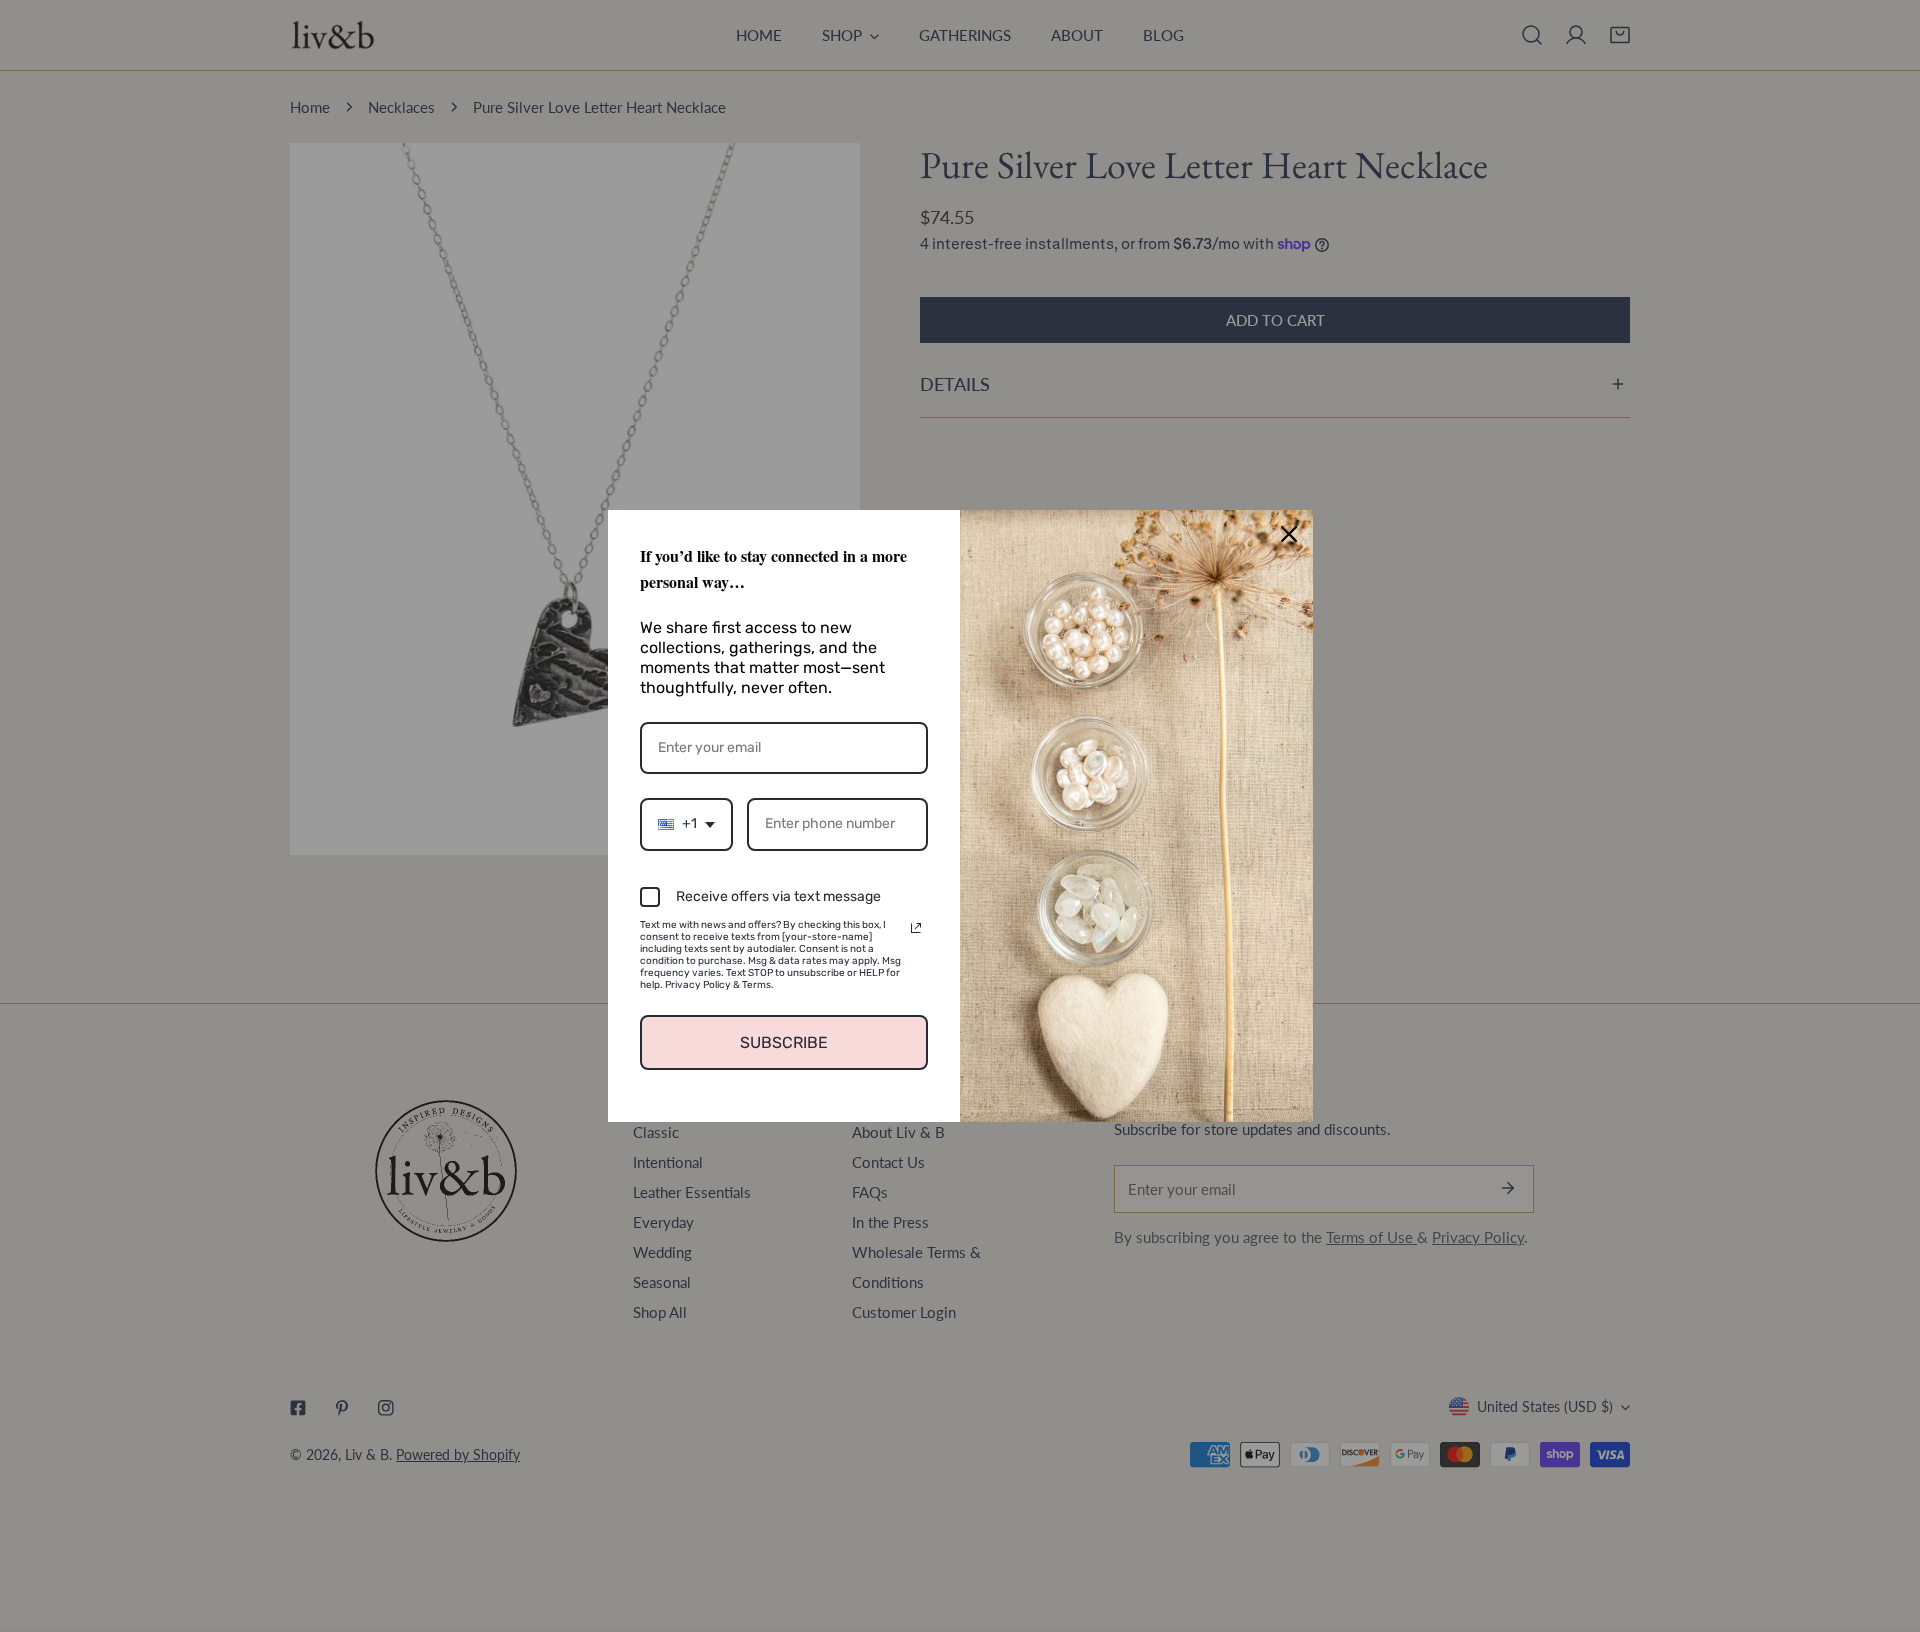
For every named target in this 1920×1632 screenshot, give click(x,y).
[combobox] (686, 824)
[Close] (1289, 534)
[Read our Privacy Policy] (916, 928)
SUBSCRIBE (784, 1042)
